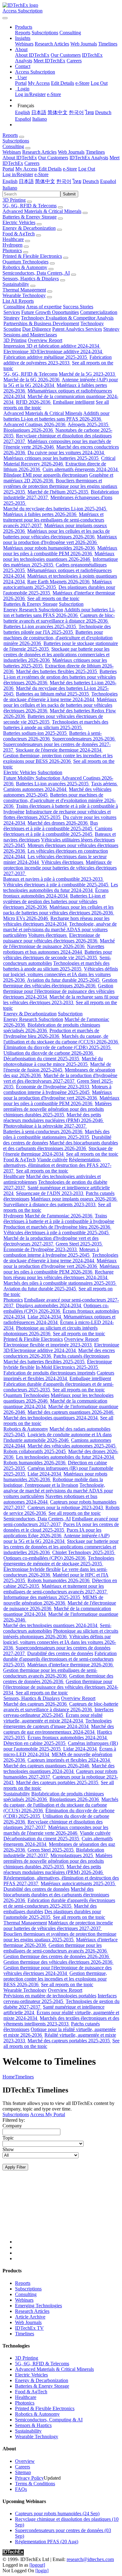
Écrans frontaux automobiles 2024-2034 (56, 893)
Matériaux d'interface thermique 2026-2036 (71, 1665)
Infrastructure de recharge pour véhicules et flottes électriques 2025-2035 (57, 814)
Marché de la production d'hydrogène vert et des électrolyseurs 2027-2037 (60, 1078)
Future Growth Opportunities (50, 312)
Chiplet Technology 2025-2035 (84, 1552)
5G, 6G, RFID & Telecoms (30, 206)
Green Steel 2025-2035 (79, 1244)
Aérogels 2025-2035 (89, 424)
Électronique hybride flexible (32, 1569)
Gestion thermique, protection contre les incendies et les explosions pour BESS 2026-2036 (58, 758)
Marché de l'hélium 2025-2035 (58, 492)
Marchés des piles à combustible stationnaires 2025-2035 (56, 1134)
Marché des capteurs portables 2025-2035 (58, 1782)
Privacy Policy (29, 2478)
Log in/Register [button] (18, 174)
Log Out (99, 83)
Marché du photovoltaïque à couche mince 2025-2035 (53, 1061)
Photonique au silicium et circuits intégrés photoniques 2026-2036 (51, 1331)
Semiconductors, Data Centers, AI (36, 273)
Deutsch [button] (91, 181)
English (23, 112)
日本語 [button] (26, 181)
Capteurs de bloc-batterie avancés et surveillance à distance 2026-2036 (59, 618)
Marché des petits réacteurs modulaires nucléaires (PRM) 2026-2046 (54, 1117)
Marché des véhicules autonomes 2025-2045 (72, 1446)
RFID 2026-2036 (34, 402)
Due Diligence (37, 329)
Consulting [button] (13, 146)
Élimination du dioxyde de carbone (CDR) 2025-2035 (58, 1047)
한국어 (76, 112)
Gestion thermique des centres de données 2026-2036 (58, 1679)
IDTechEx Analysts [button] (89, 158)
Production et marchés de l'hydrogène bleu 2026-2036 (51, 1033)
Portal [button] (8, 169)
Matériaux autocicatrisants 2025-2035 (78, 1883)
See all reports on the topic (53, 598)
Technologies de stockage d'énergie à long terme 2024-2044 (61, 697)
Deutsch (103, 112)
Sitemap (23, 2472)
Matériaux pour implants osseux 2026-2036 (74, 1199)
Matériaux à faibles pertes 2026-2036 (40, 514)
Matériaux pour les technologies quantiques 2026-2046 (59, 556)
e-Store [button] (70, 169)
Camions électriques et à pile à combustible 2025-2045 (58, 831)
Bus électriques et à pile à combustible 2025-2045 (51, 826)
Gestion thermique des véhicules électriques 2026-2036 (60, 983)
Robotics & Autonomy (25, 267)
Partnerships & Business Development (41, 323)
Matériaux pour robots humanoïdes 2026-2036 (50, 548)
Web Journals (84, 44)
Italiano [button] (10, 188)
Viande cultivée (52, 1160)
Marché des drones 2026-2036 (58, 823)
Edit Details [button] (50, 169)
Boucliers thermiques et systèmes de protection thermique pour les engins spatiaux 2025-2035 (60, 486)
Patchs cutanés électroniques (81, 1356)
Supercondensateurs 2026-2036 (84, 739)
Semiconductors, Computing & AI (49, 2420)
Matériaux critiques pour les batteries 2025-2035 (52, 458)
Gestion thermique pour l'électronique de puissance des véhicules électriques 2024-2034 (59, 991)
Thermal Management (24, 290)
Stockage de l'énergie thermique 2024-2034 (59, 750)
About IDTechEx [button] (20, 158)
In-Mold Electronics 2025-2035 (67, 1367)
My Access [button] (26, 169)
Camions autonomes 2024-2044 (36, 789)
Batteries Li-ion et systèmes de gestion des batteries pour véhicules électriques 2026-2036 (60, 677)
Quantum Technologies (25, 262)
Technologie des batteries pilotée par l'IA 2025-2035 (57, 629)
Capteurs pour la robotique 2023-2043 (66, 1507)
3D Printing (14, 200)
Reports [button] (10, 135)
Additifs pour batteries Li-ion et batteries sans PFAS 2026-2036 (56, 416)
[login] (42, 2571)
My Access (39, 83)
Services (12, 312)
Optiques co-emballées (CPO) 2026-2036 (56, 1308)
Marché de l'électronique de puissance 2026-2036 (59, 944)
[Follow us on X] (67, 2213)
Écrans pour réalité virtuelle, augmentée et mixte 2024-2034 (53, 1718)
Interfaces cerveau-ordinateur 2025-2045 (58, 1712)
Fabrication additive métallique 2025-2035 (46, 357)
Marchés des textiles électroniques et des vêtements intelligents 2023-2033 (61, 2021)
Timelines (108, 44)
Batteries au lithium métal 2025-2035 (53, 694)
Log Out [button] (87, 169)
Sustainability (16, 284)
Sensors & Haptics (33, 2425)
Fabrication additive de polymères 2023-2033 (58, 360)
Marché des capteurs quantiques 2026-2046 (71, 1412)
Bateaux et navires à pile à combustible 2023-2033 (53, 879)
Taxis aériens (104, 784)
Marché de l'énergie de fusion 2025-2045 (57, 1067)
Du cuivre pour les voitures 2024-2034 (66, 453)
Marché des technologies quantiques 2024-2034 (51, 1418)
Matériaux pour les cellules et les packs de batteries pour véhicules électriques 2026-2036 (56, 534)
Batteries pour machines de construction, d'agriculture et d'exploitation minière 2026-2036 (58, 638)
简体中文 (58, 112)
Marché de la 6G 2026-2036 (32, 380)
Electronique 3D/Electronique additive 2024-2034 (53, 351)
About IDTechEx (32, 55)
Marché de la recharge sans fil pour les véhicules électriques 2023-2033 (61, 1000)
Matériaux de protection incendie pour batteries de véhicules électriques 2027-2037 (60, 868)
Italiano (40, 119)
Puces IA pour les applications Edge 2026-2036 (52, 1533)
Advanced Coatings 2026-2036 (35, 424)
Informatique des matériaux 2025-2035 (42, 1597)
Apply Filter (15, 2167)
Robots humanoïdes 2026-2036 (35, 1463)
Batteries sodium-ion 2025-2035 (36, 733)
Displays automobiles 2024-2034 (49, 1305)
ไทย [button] (77, 181)
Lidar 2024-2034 (45, 1317)
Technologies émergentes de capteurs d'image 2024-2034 (58, 1724)
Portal (21, 83)
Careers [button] (32, 163)
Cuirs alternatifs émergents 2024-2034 (81, 469)
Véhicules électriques (63, 862)
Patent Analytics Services (77, 329)
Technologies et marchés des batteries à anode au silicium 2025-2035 (56, 725)
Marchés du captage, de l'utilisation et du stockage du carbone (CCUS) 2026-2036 (61, 1039)
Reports (23, 33)
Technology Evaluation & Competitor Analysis (67, 318)
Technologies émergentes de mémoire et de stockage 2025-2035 (59, 1561)
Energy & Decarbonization (29, 228)
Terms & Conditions (35, 2484)
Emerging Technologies (38, 2306)
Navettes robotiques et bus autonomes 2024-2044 (54, 949)
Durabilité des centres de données (60, 1653)
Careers (74, 61)
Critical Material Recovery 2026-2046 (59, 461)
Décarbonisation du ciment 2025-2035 (42, 1059)
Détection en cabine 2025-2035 (35, 1743)
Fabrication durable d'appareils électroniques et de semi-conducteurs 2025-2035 (60, 1659)
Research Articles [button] (39, 152)
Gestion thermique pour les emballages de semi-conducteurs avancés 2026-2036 (50, 1673)
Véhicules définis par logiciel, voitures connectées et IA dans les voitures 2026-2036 (61, 974)
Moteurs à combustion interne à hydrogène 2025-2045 (57, 1089)
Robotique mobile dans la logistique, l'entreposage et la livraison (53, 1482)
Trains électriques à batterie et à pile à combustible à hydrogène (59, 1218)
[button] (24, 27)
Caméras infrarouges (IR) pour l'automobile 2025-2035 (61, 1746)
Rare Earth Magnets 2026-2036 (59, 582)
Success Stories (78, 307)
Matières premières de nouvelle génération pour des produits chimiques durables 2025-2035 (58, 1109)
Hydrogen (13, 245)
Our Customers (66, 55)
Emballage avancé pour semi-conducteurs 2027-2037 (61, 1522)
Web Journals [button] (71, 152)
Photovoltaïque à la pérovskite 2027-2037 (45, 1126)
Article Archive (30, 2317)
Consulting (70, 33)
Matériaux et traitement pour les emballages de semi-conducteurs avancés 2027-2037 (54, 520)
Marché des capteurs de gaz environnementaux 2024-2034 (59, 1729)
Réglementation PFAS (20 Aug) (47, 2542)
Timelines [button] (95, 152)
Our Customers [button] (53, 158)
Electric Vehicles (19, 222)
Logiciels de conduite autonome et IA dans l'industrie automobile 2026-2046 (58, 1437)
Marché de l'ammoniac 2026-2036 (59, 1216)
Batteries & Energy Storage (30, 217)
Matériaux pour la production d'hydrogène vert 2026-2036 (60, 539)
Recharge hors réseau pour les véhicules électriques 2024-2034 (56, 921)
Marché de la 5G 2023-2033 (87, 374)
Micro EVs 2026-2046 (26, 918)
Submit (69, 194)
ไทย (89, 112)
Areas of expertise (44, 307)
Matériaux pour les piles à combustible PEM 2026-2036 (60, 551)
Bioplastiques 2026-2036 (29, 430)
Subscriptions (45, 33)
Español (23, 119)
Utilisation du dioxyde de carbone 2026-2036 (49, 1053)
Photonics (12, 250)
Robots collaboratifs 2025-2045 (35, 1451)
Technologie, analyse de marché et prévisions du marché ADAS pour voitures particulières (60, 929)
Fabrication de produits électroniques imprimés (49, 1373)
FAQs (21, 2489)
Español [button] (108, 181)
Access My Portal (48, 2114)
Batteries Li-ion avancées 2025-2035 (40, 626)
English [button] (10, 181)
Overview (25, 2461)
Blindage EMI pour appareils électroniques (46, 475)
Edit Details (63, 83)
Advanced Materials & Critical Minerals (42, 211)
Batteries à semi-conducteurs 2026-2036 (43, 1132)
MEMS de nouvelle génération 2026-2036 (53, 1600)
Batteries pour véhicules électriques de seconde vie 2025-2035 (58, 955)
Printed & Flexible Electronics (32, 256)
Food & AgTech (19, 234)
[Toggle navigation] (5, 18)
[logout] (37, 2565)
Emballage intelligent (74, 402)
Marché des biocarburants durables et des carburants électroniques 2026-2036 (61, 1146)
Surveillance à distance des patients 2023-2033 (50, 1204)
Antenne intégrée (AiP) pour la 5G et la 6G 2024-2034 (56, 1538)
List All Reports (18, 301)
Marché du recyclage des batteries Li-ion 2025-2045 (55, 509)
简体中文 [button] (45, 181)
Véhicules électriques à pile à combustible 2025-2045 (56, 885)
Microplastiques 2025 (72, 1855)
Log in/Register (30, 94)
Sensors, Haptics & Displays (31, 279)
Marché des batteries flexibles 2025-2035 (57, 671)
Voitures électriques (48, 935)
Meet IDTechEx (49, 61)
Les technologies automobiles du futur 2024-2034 (61, 887)
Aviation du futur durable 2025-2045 (64, 980)
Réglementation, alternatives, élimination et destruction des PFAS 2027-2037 (57, 1165)
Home (9, 2077)
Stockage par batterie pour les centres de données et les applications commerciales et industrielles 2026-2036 (56, 655)
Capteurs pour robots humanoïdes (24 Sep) (57, 2513)
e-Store (82, 83)
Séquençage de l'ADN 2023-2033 (50, 1193)
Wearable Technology (24, 295)
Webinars (24, 44)
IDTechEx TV (29, 2328)
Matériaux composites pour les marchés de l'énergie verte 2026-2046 (56, 1830)
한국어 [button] (64, 181)
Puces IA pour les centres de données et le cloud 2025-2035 (61, 1527)
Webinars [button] (12, 152)
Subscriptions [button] (16, 141)
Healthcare (13, 239)
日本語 (39, 112)
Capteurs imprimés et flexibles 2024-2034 (59, 1376)
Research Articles (52, 44)
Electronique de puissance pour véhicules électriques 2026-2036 (52, 938)
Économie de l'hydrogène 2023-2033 (53, 1087)
